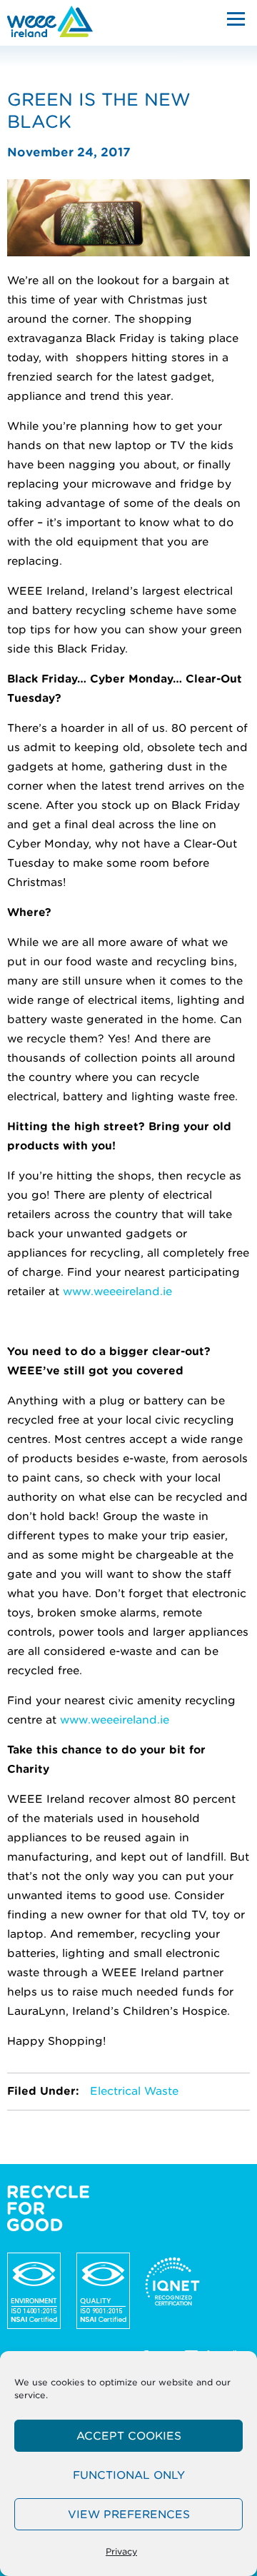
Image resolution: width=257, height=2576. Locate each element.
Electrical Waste (134, 2091)
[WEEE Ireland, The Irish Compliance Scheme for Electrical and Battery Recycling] (50, 21)
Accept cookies (129, 2436)
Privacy (121, 2551)
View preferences (129, 2515)
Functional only (129, 2475)
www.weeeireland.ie (117, 1292)
